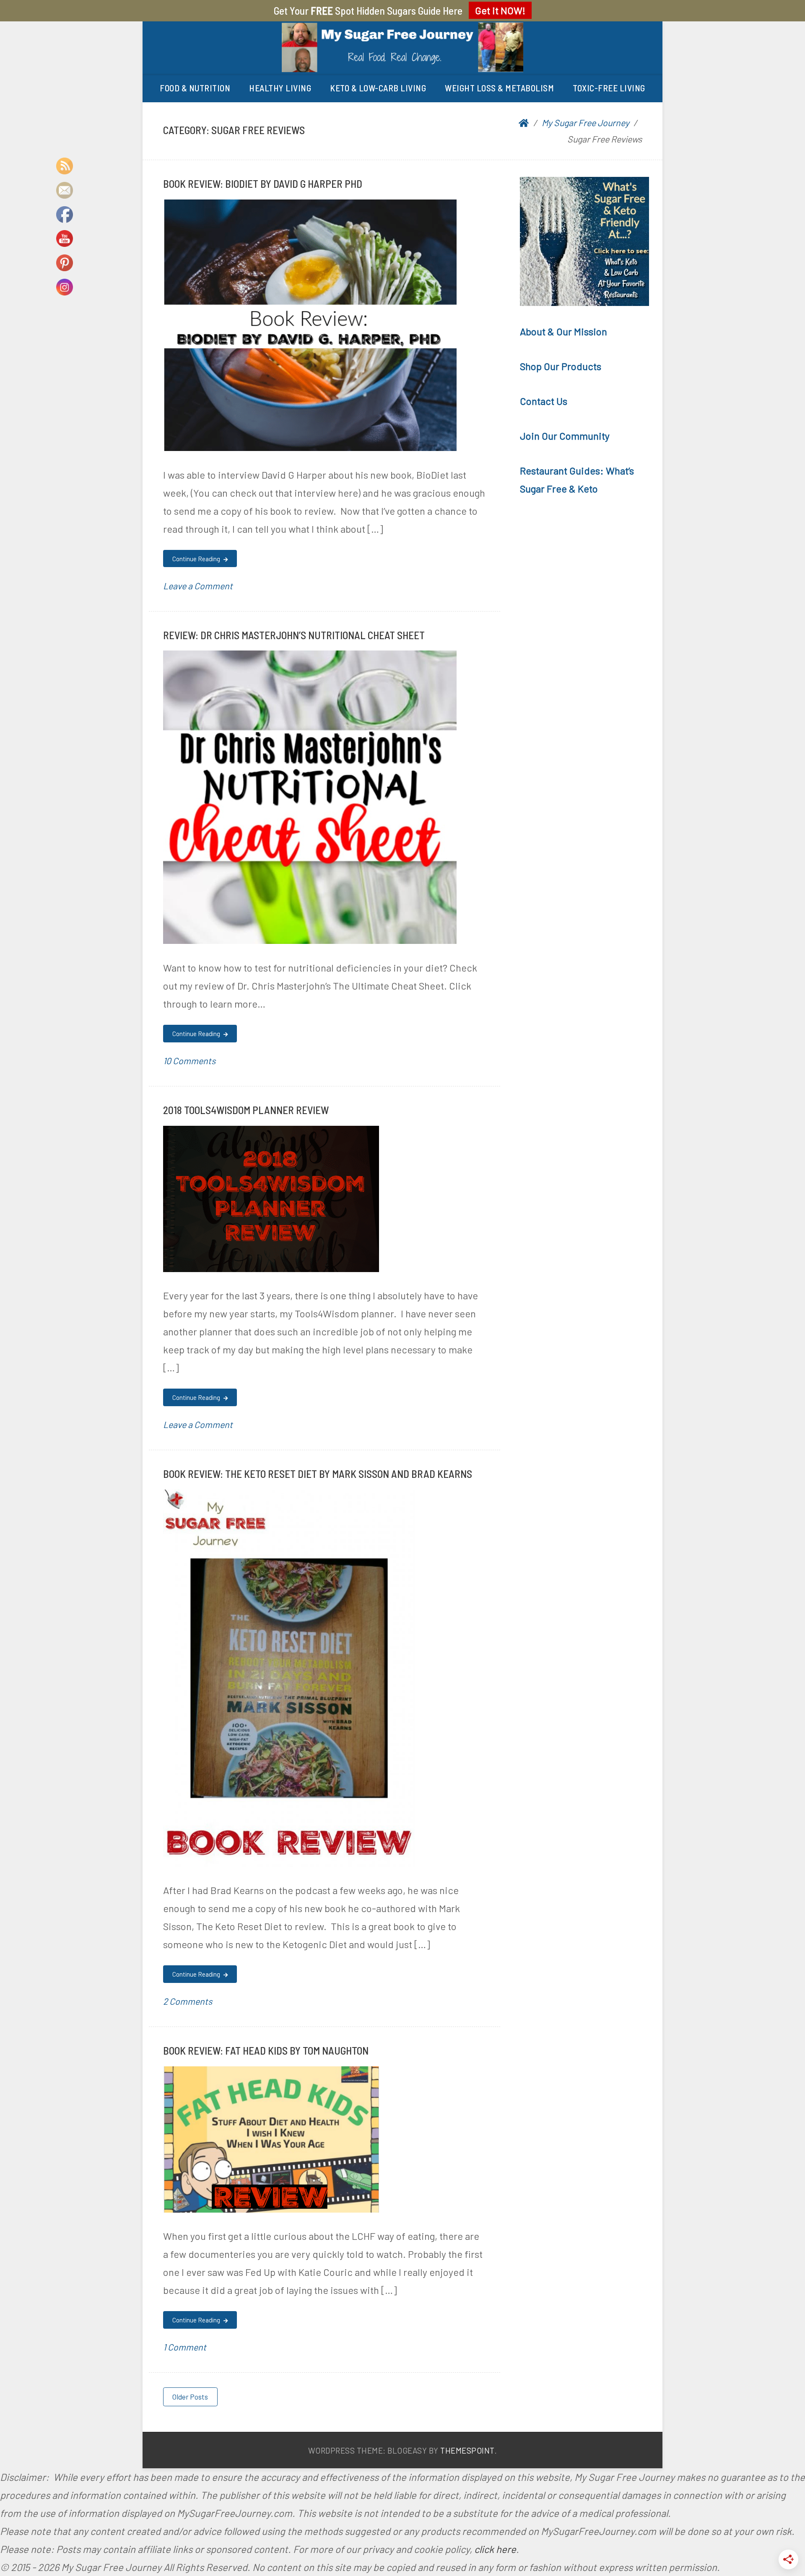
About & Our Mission (563, 331)
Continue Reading (197, 559)
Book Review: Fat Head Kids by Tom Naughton (266, 2050)
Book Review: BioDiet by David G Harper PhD (263, 183)
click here (495, 2549)
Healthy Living (280, 88)
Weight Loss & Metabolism (499, 88)
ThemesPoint (467, 2450)
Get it (500, 10)
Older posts (190, 2397)
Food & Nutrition (195, 88)
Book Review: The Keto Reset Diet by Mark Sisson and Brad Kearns (318, 1473)
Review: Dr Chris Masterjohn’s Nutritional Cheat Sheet (294, 635)
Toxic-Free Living (609, 88)
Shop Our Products (561, 366)
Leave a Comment (198, 586)
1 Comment (185, 2347)
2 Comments (188, 2001)
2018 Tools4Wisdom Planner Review (246, 1110)
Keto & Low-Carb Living (378, 88)
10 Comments (189, 1061)
